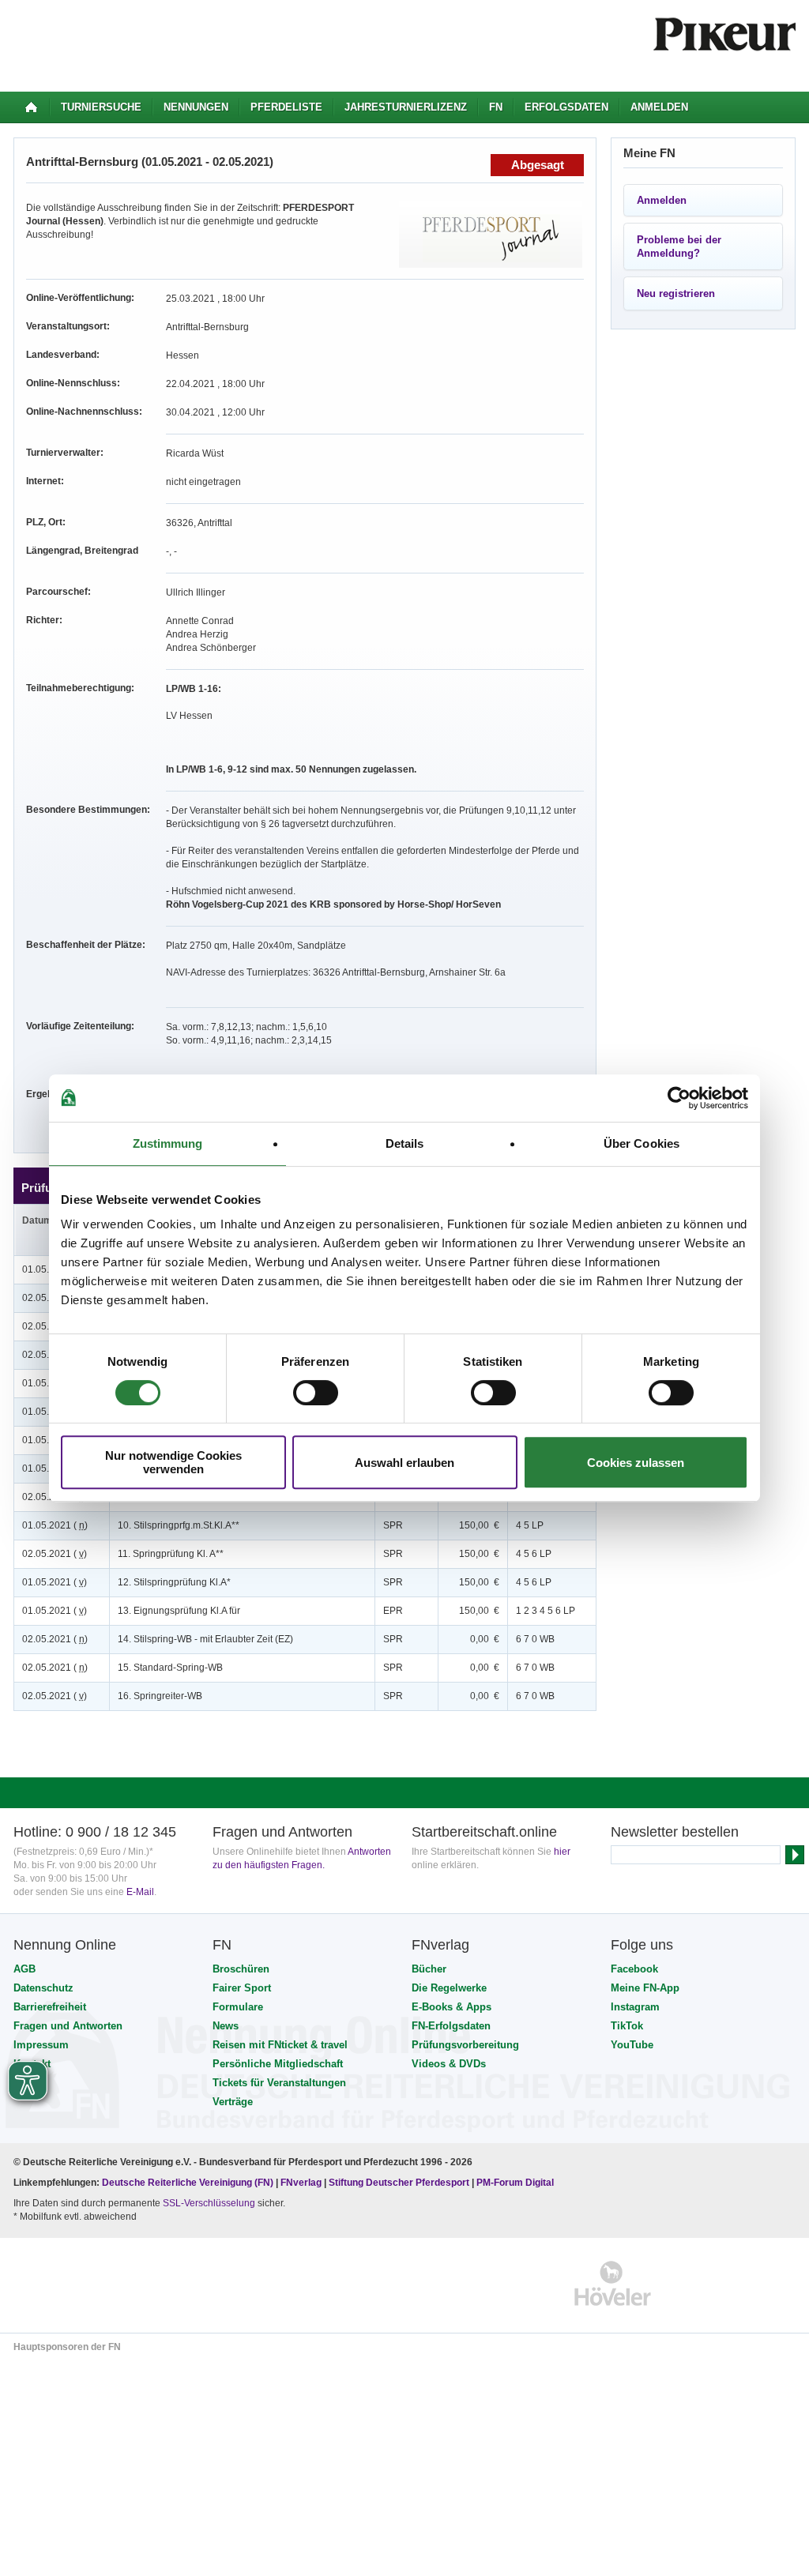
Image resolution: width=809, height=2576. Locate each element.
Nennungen (196, 107)
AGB (24, 1969)
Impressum (41, 2045)
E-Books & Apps (452, 2007)
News (226, 2026)
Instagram (635, 2007)
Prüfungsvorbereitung (465, 2045)
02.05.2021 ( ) (55, 1554)
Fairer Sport (242, 1988)
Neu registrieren (676, 293)
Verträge (233, 2102)
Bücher (429, 1969)
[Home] (31, 107)
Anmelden (659, 107)
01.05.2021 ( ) (55, 1525)
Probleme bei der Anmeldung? (679, 246)
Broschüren (241, 1969)
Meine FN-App (645, 1988)
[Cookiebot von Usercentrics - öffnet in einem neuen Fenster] (679, 1098)
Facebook (634, 1969)
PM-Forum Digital (515, 2183)
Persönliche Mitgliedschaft (278, 2064)
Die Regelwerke (449, 1988)
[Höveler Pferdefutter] (613, 2283)
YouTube (632, 2045)
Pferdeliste (286, 107)
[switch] (316, 1393)
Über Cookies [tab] (642, 1143)
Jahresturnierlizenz (406, 107)
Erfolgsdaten (566, 107)
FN (496, 107)
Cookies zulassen (636, 1463)
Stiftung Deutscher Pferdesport (399, 2183)
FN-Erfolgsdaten (451, 2026)
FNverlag (302, 2183)
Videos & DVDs (449, 2064)
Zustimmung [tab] (168, 1143)
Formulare (238, 2007)
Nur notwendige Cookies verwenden (173, 1462)
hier (562, 1852)
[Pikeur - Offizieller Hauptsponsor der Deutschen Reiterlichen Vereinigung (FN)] (82, 2283)
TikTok (627, 2026)
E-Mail (140, 1892)
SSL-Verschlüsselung (209, 2203)
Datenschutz (43, 1988)
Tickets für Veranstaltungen (279, 2083)
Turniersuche (101, 107)
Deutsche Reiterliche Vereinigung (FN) (188, 2183)
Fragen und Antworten (68, 2026)
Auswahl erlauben (404, 1463)
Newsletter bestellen (675, 1832)
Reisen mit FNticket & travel (280, 2045)
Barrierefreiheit (50, 2007)
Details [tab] (405, 1143)
